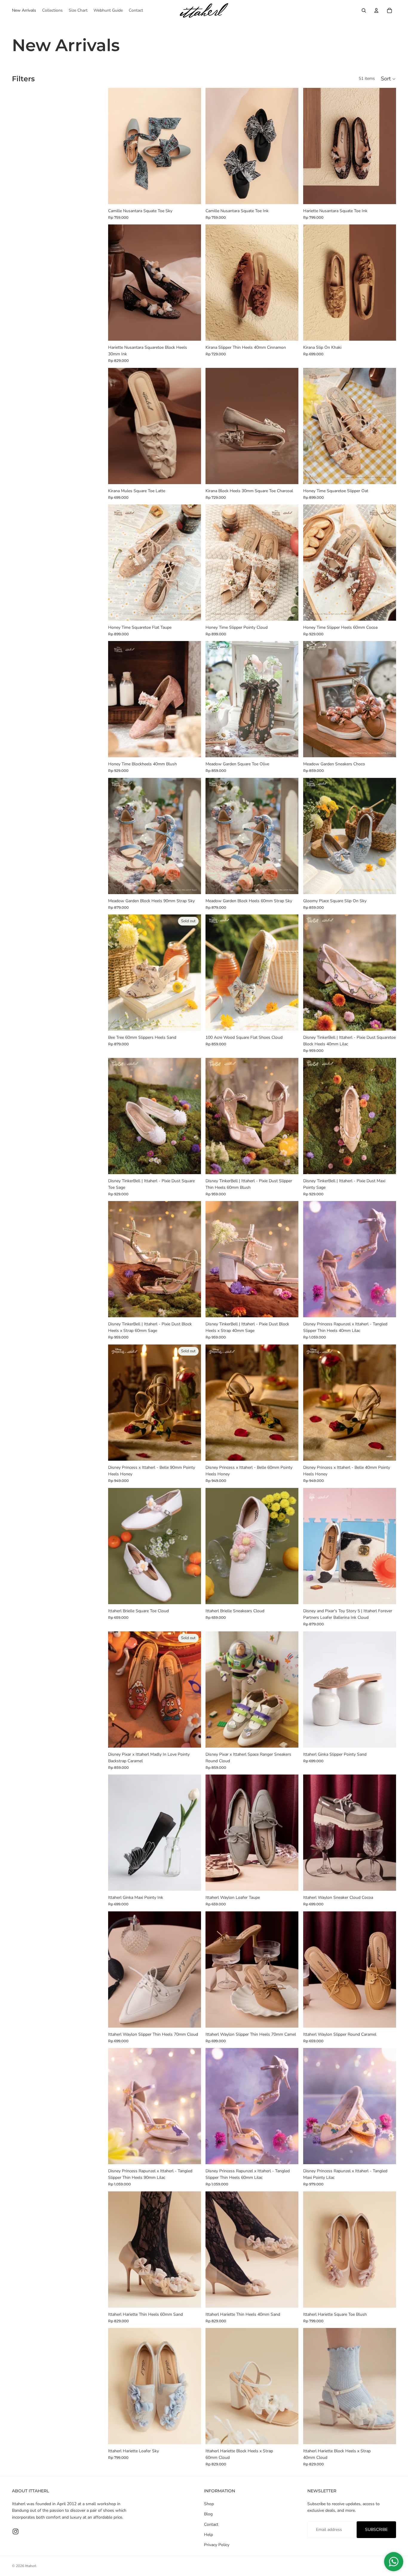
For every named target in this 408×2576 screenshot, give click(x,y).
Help (208, 2535)
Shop (209, 2504)
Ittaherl (31, 2566)
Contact (211, 2524)
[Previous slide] (214, 699)
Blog (208, 2514)
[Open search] (364, 10)
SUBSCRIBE (376, 2530)
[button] (388, 79)
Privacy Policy (217, 2545)
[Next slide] (289, 699)
